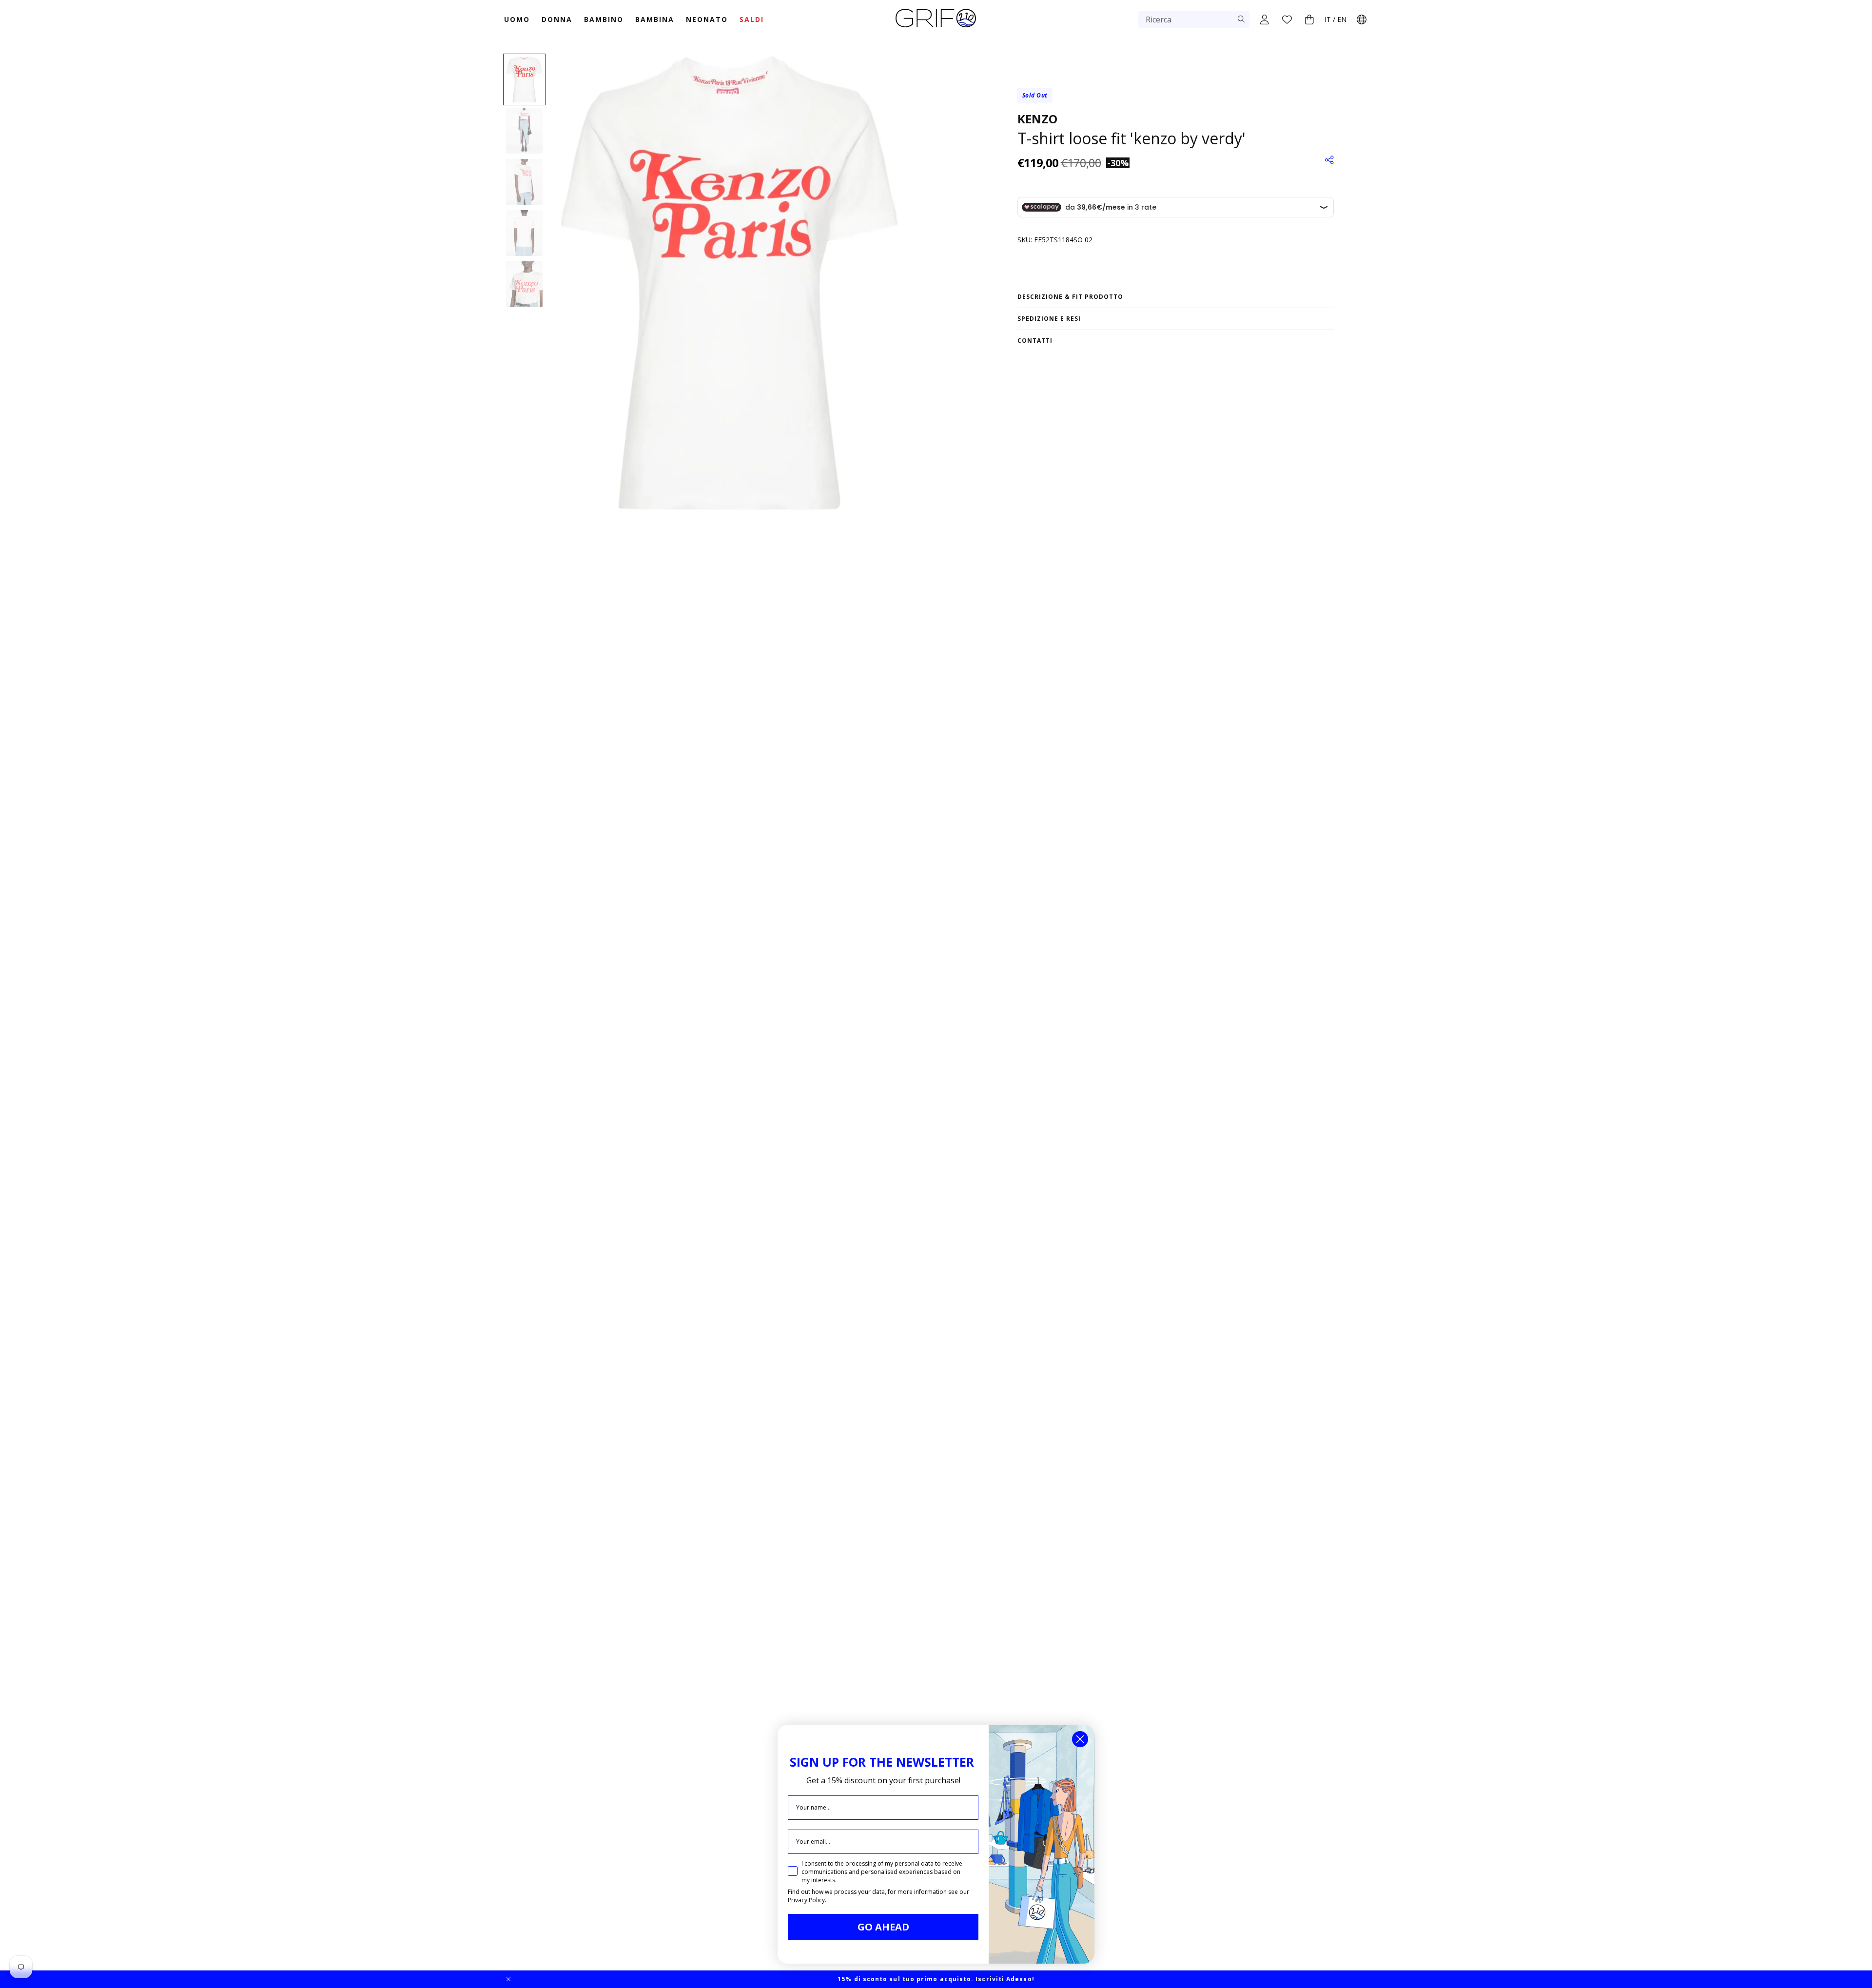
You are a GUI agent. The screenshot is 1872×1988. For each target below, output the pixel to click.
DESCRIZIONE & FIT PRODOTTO (1070, 297)
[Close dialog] (1080, 1739)
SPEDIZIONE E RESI (1049, 319)
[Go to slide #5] (524, 284)
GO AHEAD (883, 1927)
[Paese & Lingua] (1362, 19)
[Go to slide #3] (524, 182)
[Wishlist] (1287, 19)
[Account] (1265, 19)
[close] (508, 1979)
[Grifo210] (936, 28)
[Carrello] (1309, 19)
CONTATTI (1035, 341)
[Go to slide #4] (524, 233)
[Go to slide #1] (524, 79)
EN (1342, 19)
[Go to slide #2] (524, 131)
